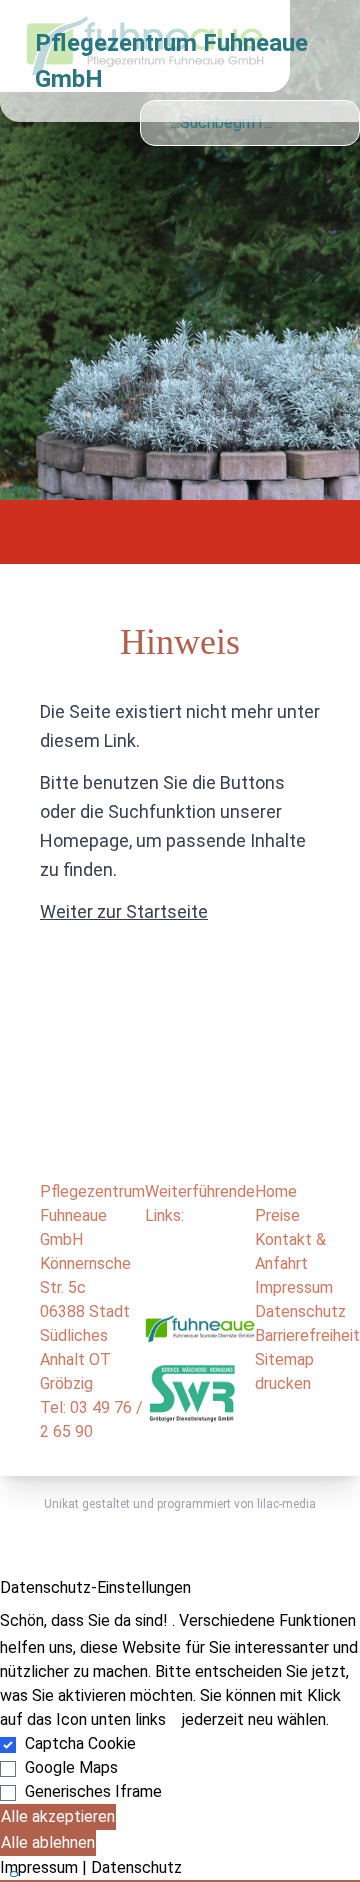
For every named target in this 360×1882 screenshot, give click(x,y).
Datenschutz (300, 1311)
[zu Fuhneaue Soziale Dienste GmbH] (200, 1335)
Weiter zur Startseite (124, 911)
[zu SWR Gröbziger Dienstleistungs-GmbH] (191, 1391)
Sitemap (284, 1359)
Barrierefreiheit (307, 1335)
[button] (180, 1881)
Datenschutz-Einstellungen (95, 1587)
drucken (283, 1383)
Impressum (294, 1287)
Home (276, 1191)
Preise (277, 1215)
